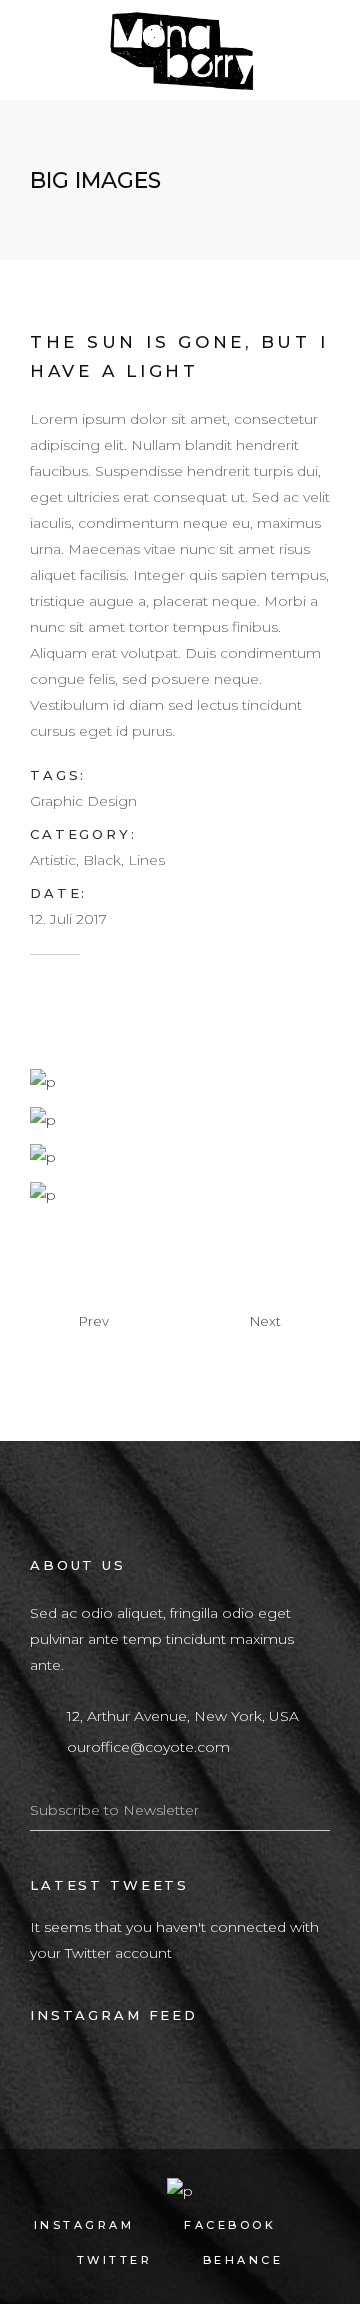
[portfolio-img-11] (43, 1081)
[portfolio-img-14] (43, 1193)
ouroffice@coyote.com (148, 1747)
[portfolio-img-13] (43, 1156)
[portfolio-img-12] (43, 1118)
